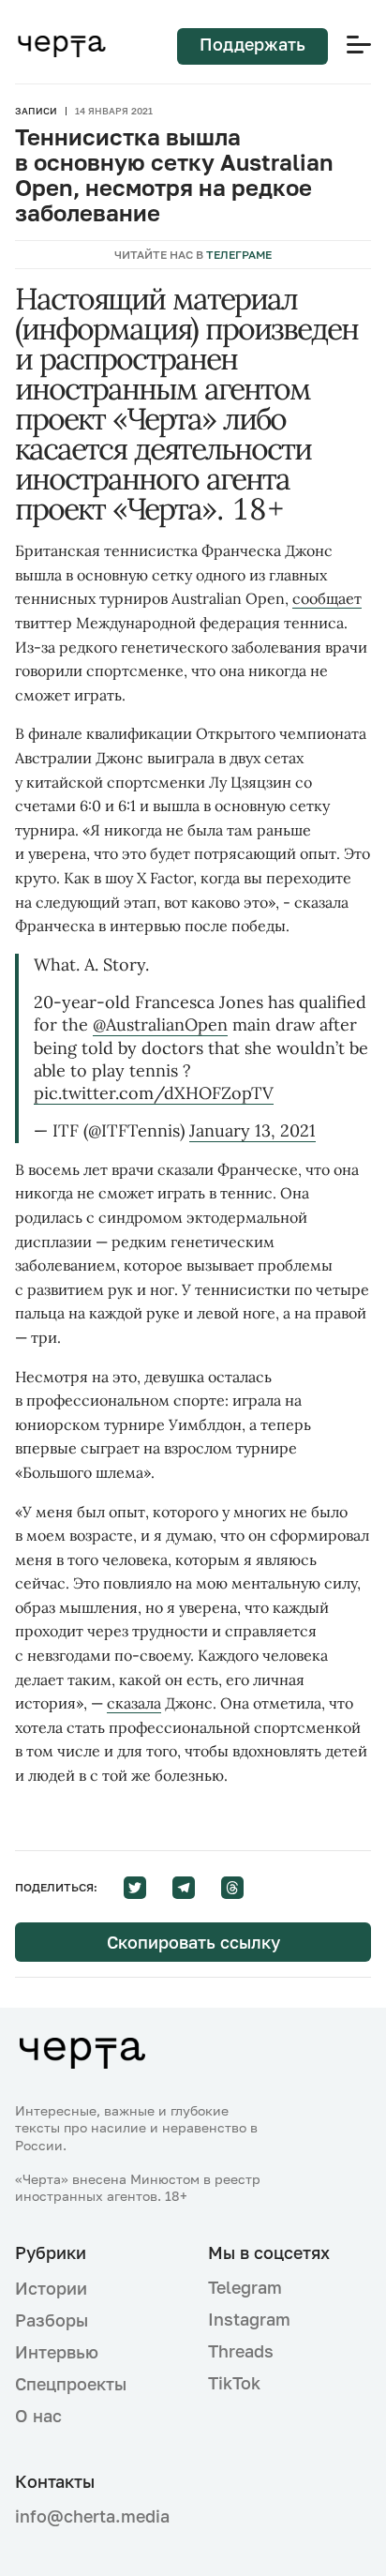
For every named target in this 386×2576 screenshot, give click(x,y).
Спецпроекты (71, 2384)
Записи (36, 111)
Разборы (52, 2320)
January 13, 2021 (252, 1130)
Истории (51, 2288)
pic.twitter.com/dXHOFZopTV (154, 1093)
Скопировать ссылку (193, 1942)
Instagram (249, 2319)
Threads (241, 2351)
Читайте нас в (193, 255)
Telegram (245, 2287)
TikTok (234, 2383)
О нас (38, 2416)
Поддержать (252, 44)
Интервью (57, 2352)
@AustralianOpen (160, 1024)
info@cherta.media (92, 2516)
